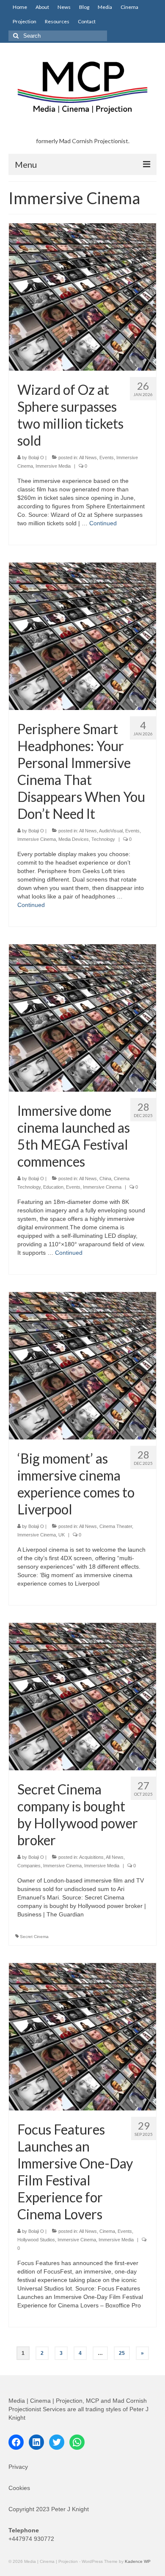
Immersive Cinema (37, 839)
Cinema (107, 2231)
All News (88, 458)
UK (62, 1535)
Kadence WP (138, 2561)
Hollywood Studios (36, 2240)
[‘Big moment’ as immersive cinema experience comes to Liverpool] (82, 1365)
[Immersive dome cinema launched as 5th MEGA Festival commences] (82, 1018)
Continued (103, 523)
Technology (103, 839)
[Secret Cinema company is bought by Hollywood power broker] (82, 1696)
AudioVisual (111, 831)
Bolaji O (36, 458)
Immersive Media (53, 466)
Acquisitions (91, 1857)
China (105, 1178)
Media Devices (74, 839)
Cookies (19, 2488)
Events (107, 458)
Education (53, 1187)
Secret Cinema (34, 1937)
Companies (29, 1866)
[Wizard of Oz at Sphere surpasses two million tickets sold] (82, 297)
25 (122, 2353)
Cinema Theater (116, 1526)
